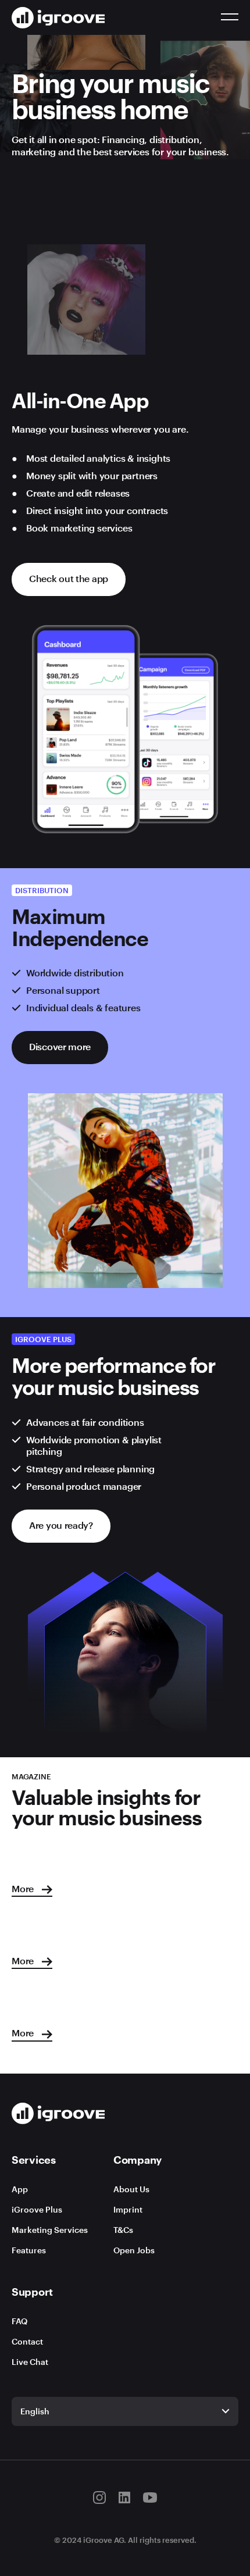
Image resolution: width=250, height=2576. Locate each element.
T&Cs (123, 2230)
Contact (27, 2341)
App (20, 2189)
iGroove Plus (37, 2209)
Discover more (60, 1046)
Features (29, 2250)
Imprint (128, 2209)
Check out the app (69, 578)
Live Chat (30, 2362)
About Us (131, 2189)
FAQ (19, 2321)
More (24, 1888)
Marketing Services (50, 2230)
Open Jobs (134, 2250)
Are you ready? (61, 1525)
